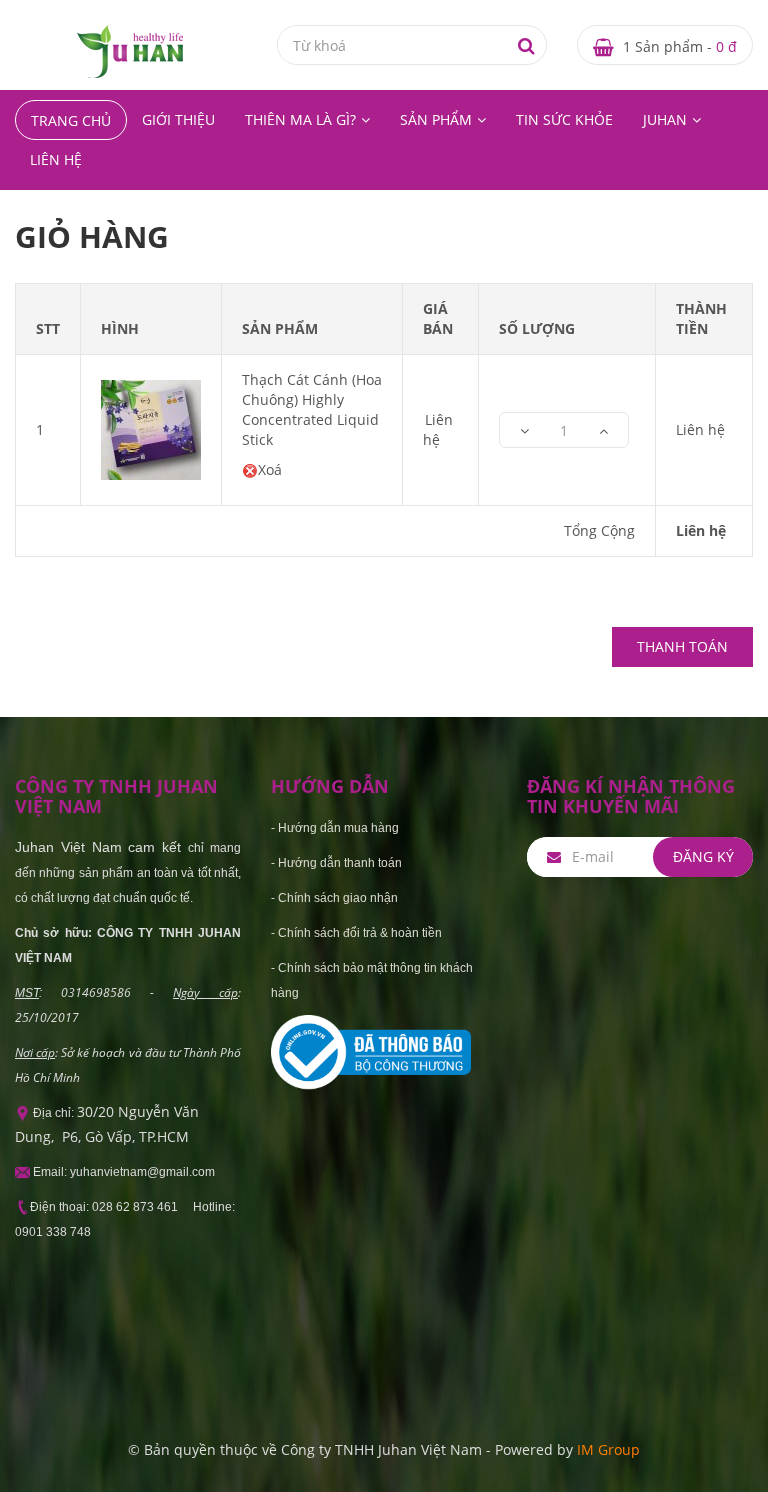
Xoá (270, 469)
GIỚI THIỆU (178, 119)
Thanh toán (682, 646)
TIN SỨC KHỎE (564, 119)
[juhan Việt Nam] (130, 50)
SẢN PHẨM (436, 119)
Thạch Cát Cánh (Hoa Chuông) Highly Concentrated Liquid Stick (312, 409)
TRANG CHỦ (71, 120)
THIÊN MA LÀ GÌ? (300, 119)
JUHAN (665, 119)
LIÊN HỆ (56, 159)
